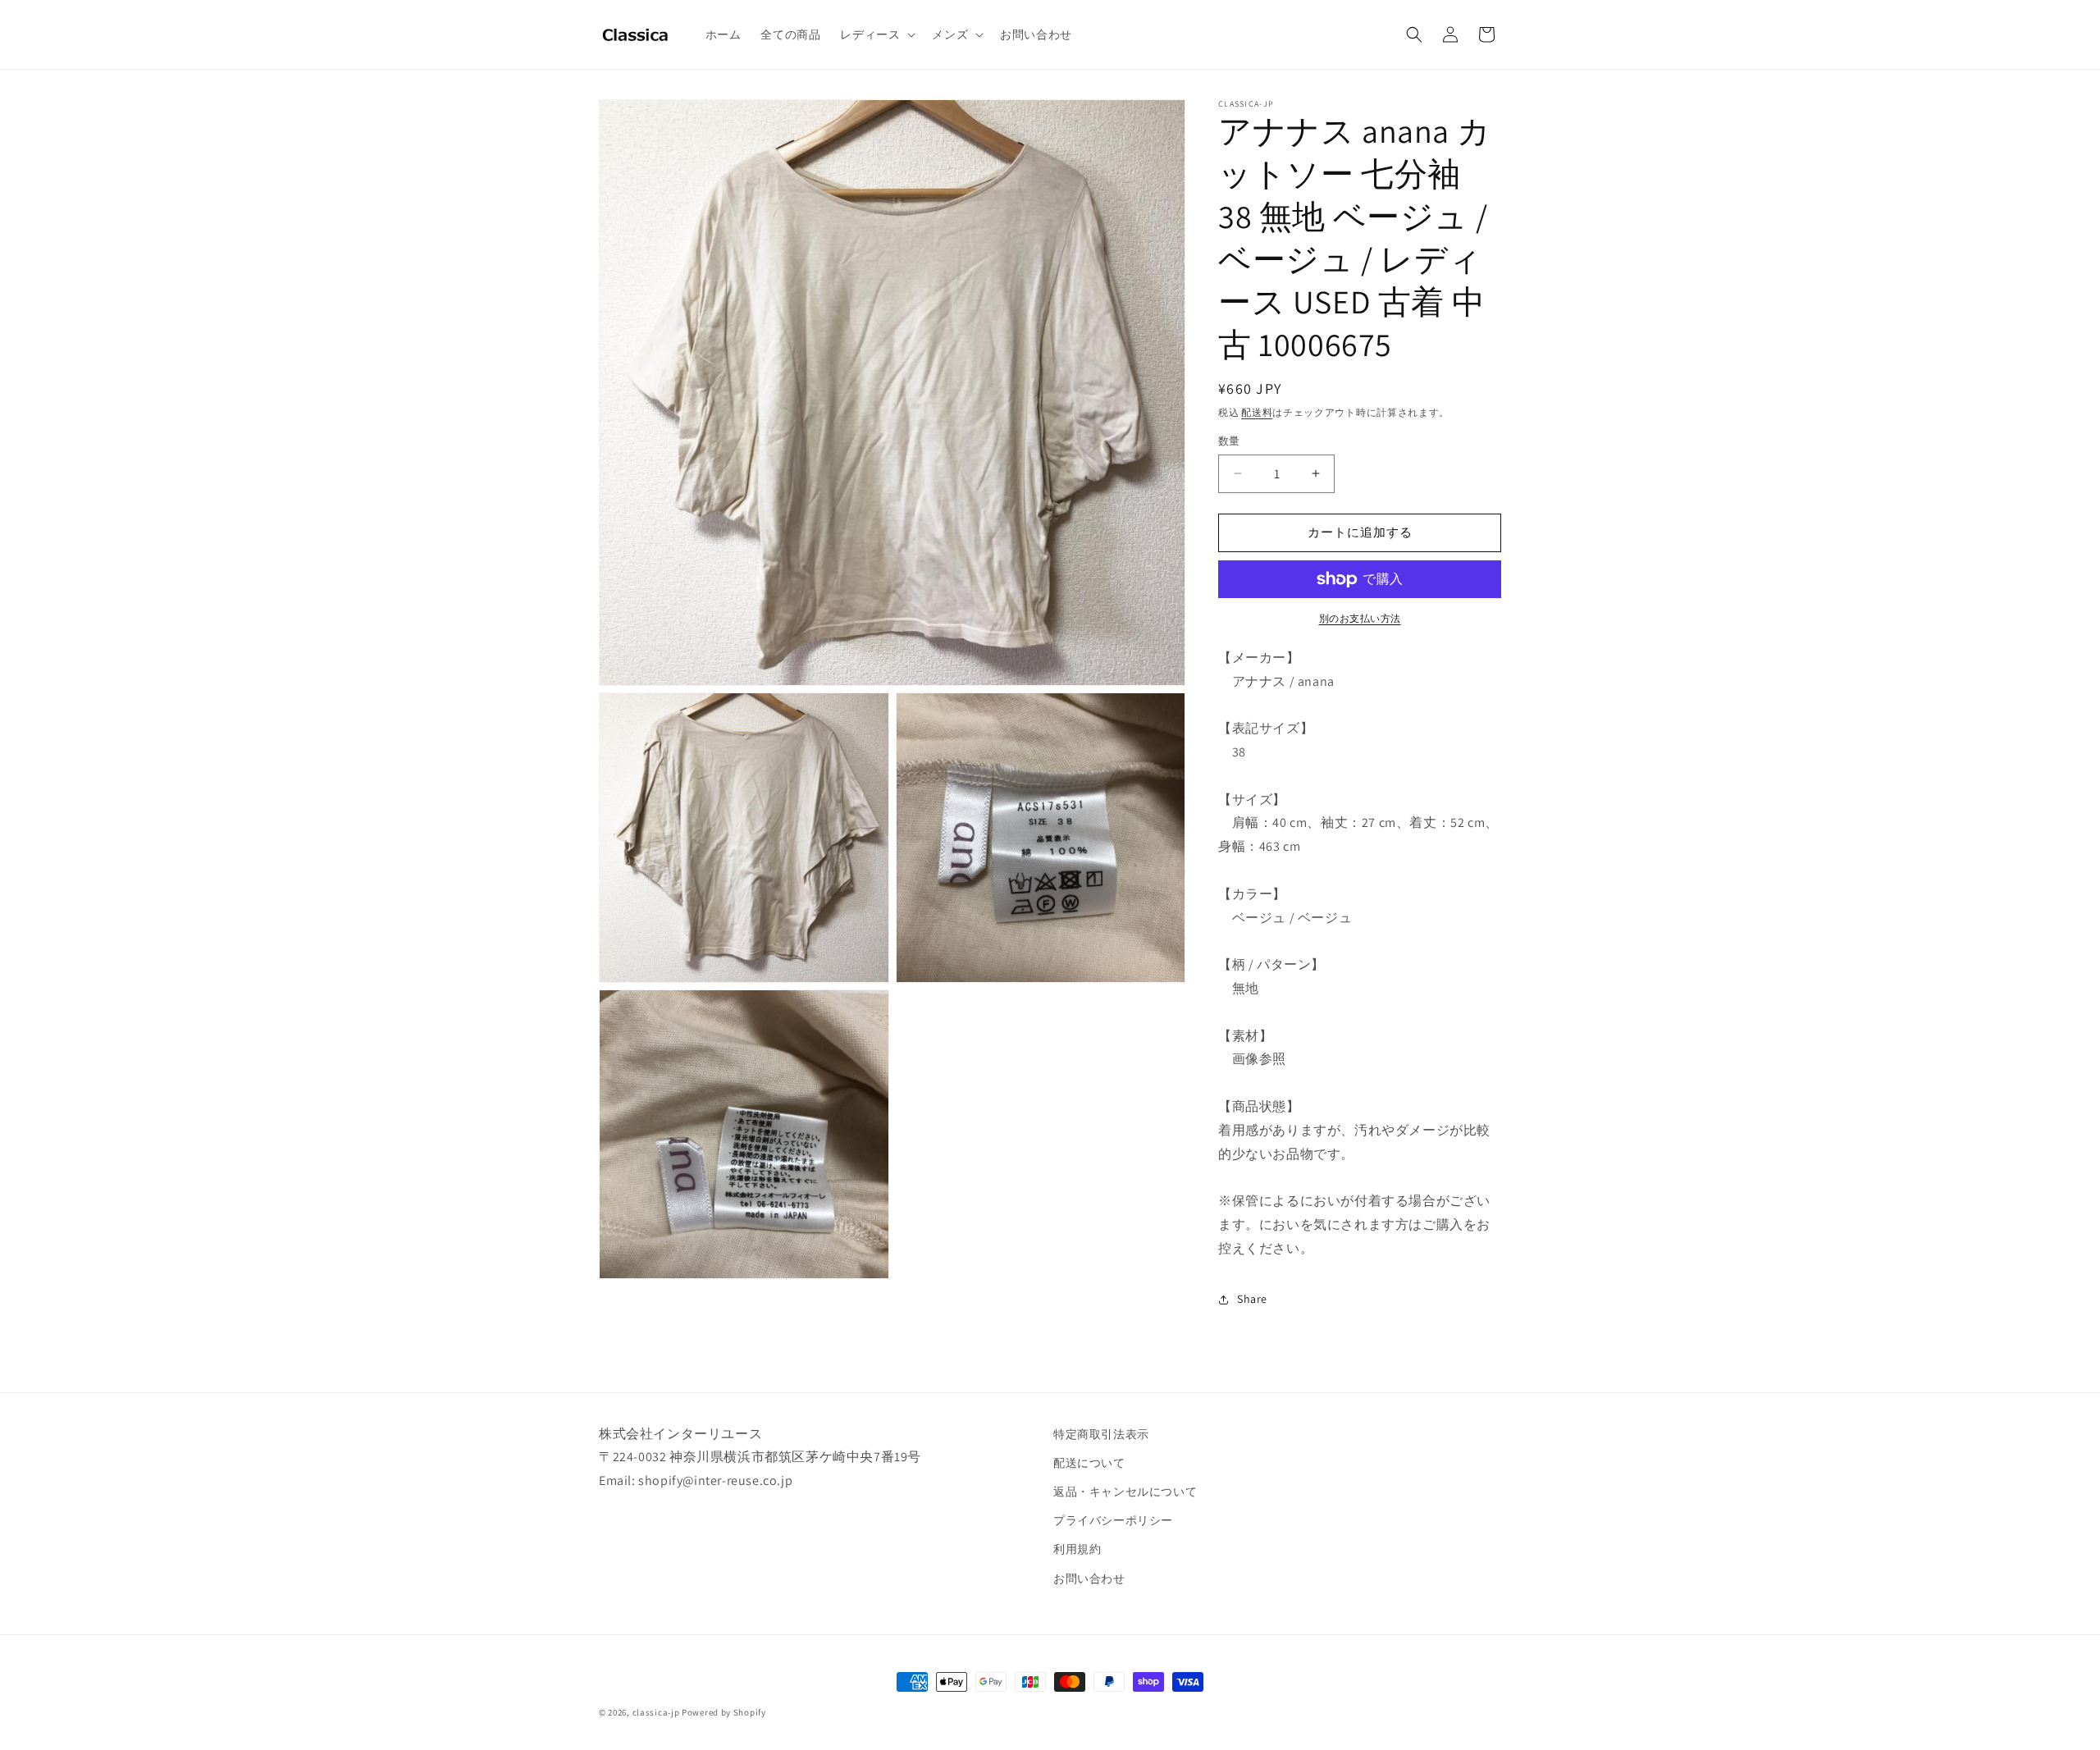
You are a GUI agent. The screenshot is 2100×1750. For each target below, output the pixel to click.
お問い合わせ (1089, 1579)
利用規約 (1077, 1549)
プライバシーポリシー (1113, 1520)
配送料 (1257, 412)
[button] (876, 34)
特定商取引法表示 (1101, 1434)
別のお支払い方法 (1360, 618)
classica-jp (656, 1712)
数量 (1229, 441)
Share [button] (1252, 1299)
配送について (1089, 1463)
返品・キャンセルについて (1125, 1492)
